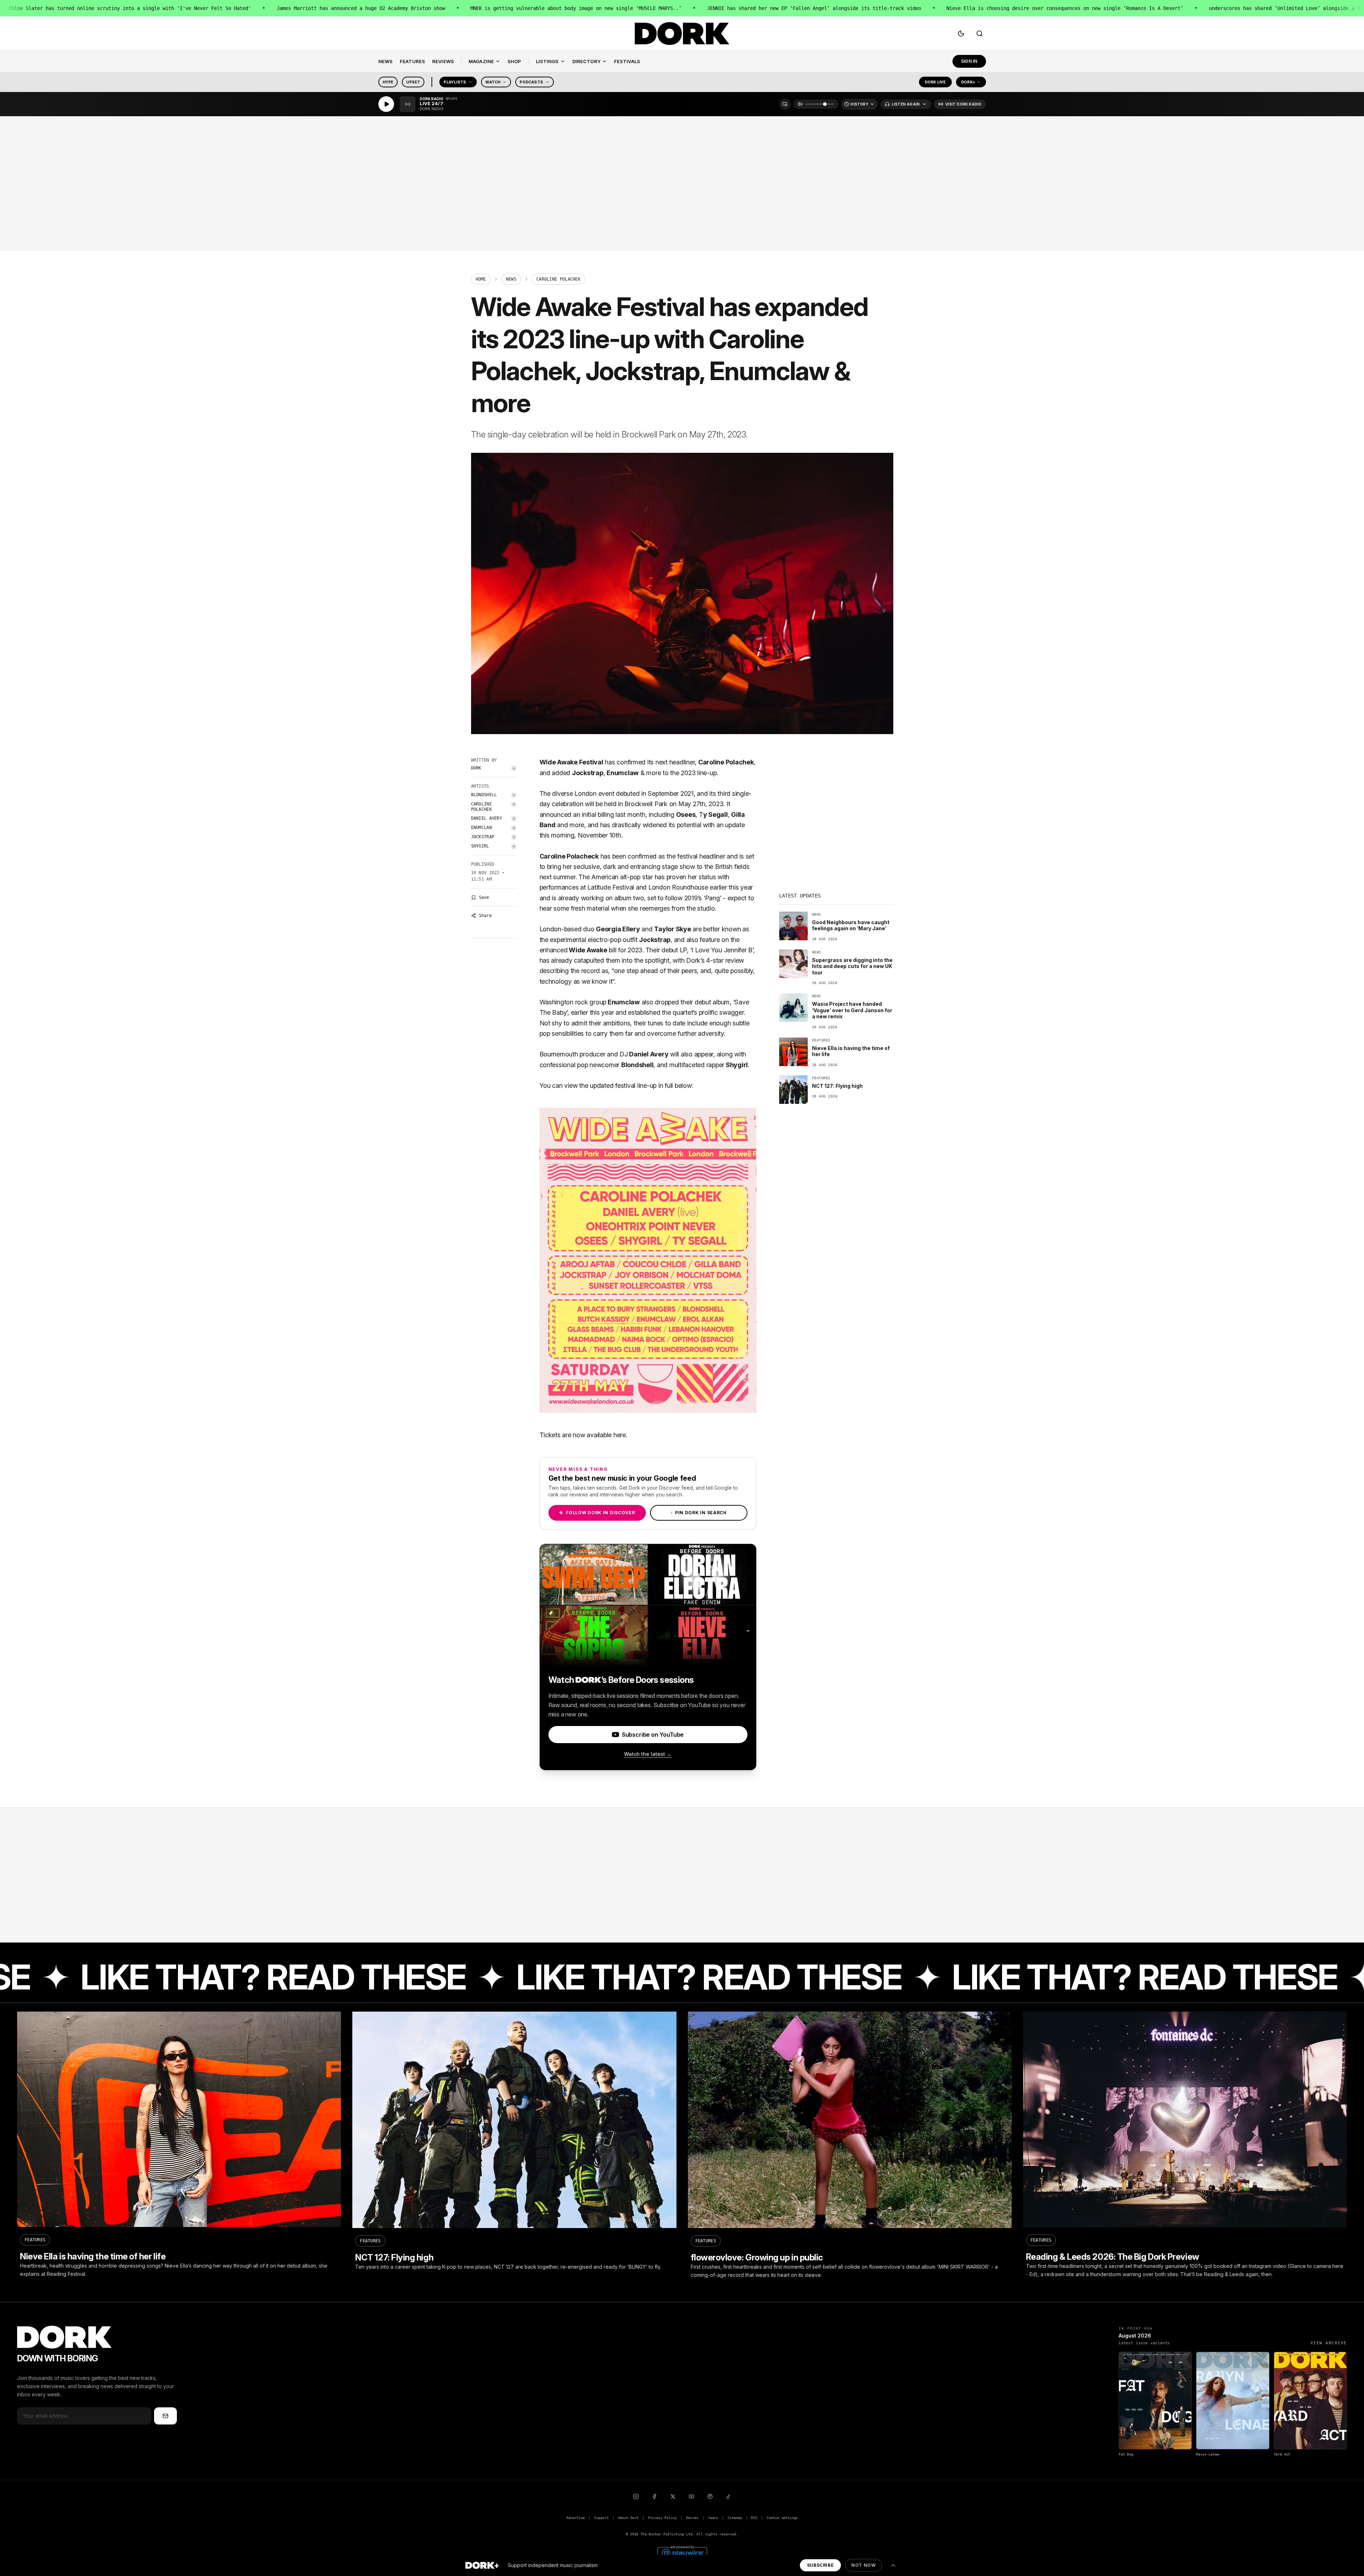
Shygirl (480, 846)
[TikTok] (729, 2496)
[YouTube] (691, 2496)
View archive (1329, 2343)
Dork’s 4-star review (715, 960)
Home (481, 279)
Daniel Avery (487, 818)
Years (713, 2518)
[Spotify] (710, 2496)
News (511, 279)
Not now (863, 2565)
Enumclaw (481, 828)
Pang (712, 898)
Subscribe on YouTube (653, 1735)
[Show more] (893, 2565)
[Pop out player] (785, 104)
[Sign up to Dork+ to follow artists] (514, 768)
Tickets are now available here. (583, 1435)
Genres (692, 2518)
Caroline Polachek (481, 807)
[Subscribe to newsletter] (165, 2416)
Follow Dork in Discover (597, 1513)
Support (601, 2518)
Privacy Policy (663, 2518)
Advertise (576, 2518)
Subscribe (820, 2565)
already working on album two (601, 898)
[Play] (386, 104)
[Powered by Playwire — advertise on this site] (682, 2552)
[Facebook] (654, 2496)
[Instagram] (636, 2496)
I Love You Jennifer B (722, 950)
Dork (476, 768)
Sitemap (735, 2518)
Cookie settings (782, 2518)
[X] (673, 2496)
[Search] (980, 34)
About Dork (628, 2518)
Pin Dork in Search (699, 1513)
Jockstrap (483, 837)
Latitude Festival (611, 887)
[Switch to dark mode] (961, 34)
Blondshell (484, 795)
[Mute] (800, 104)
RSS (754, 2518)
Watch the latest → (648, 1754)
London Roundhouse (678, 887)
